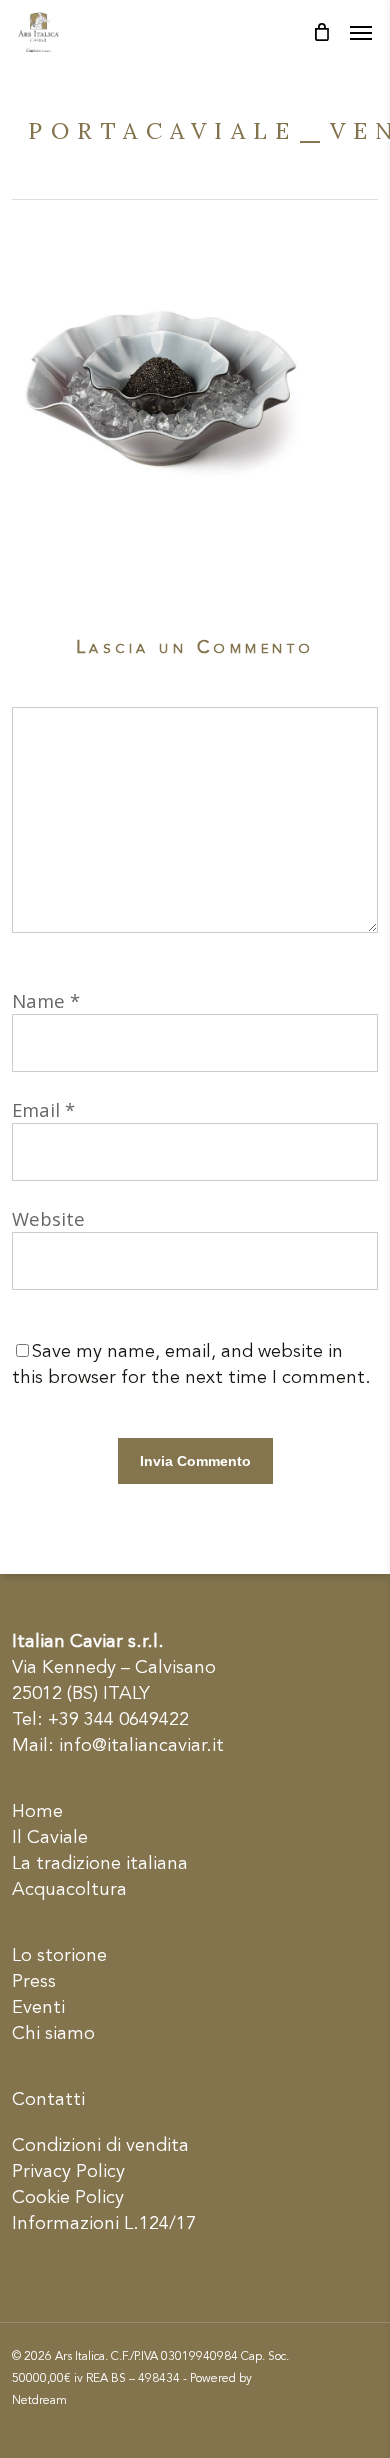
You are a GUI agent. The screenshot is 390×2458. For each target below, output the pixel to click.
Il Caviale (50, 1838)
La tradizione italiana (100, 1864)
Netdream (39, 2401)
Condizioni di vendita (100, 2146)
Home (37, 1812)
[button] (361, 32)
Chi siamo (53, 2034)
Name (46, 1000)
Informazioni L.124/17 (104, 2224)
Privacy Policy (68, 2172)
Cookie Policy (68, 2198)
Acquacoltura (69, 1890)
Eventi (38, 2008)
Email (43, 1109)
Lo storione (59, 1956)
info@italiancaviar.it (141, 1746)
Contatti (48, 2100)
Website (48, 1218)
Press (34, 1982)
